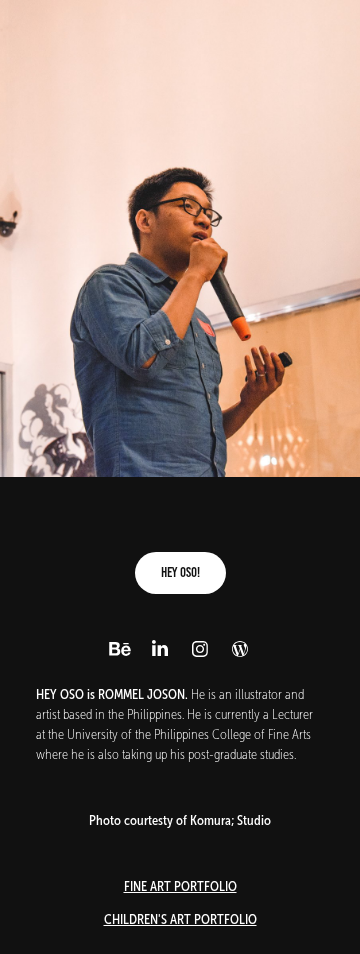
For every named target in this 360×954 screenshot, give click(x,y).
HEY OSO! (180, 572)
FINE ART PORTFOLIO (180, 886)
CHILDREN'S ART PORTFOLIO (180, 919)
